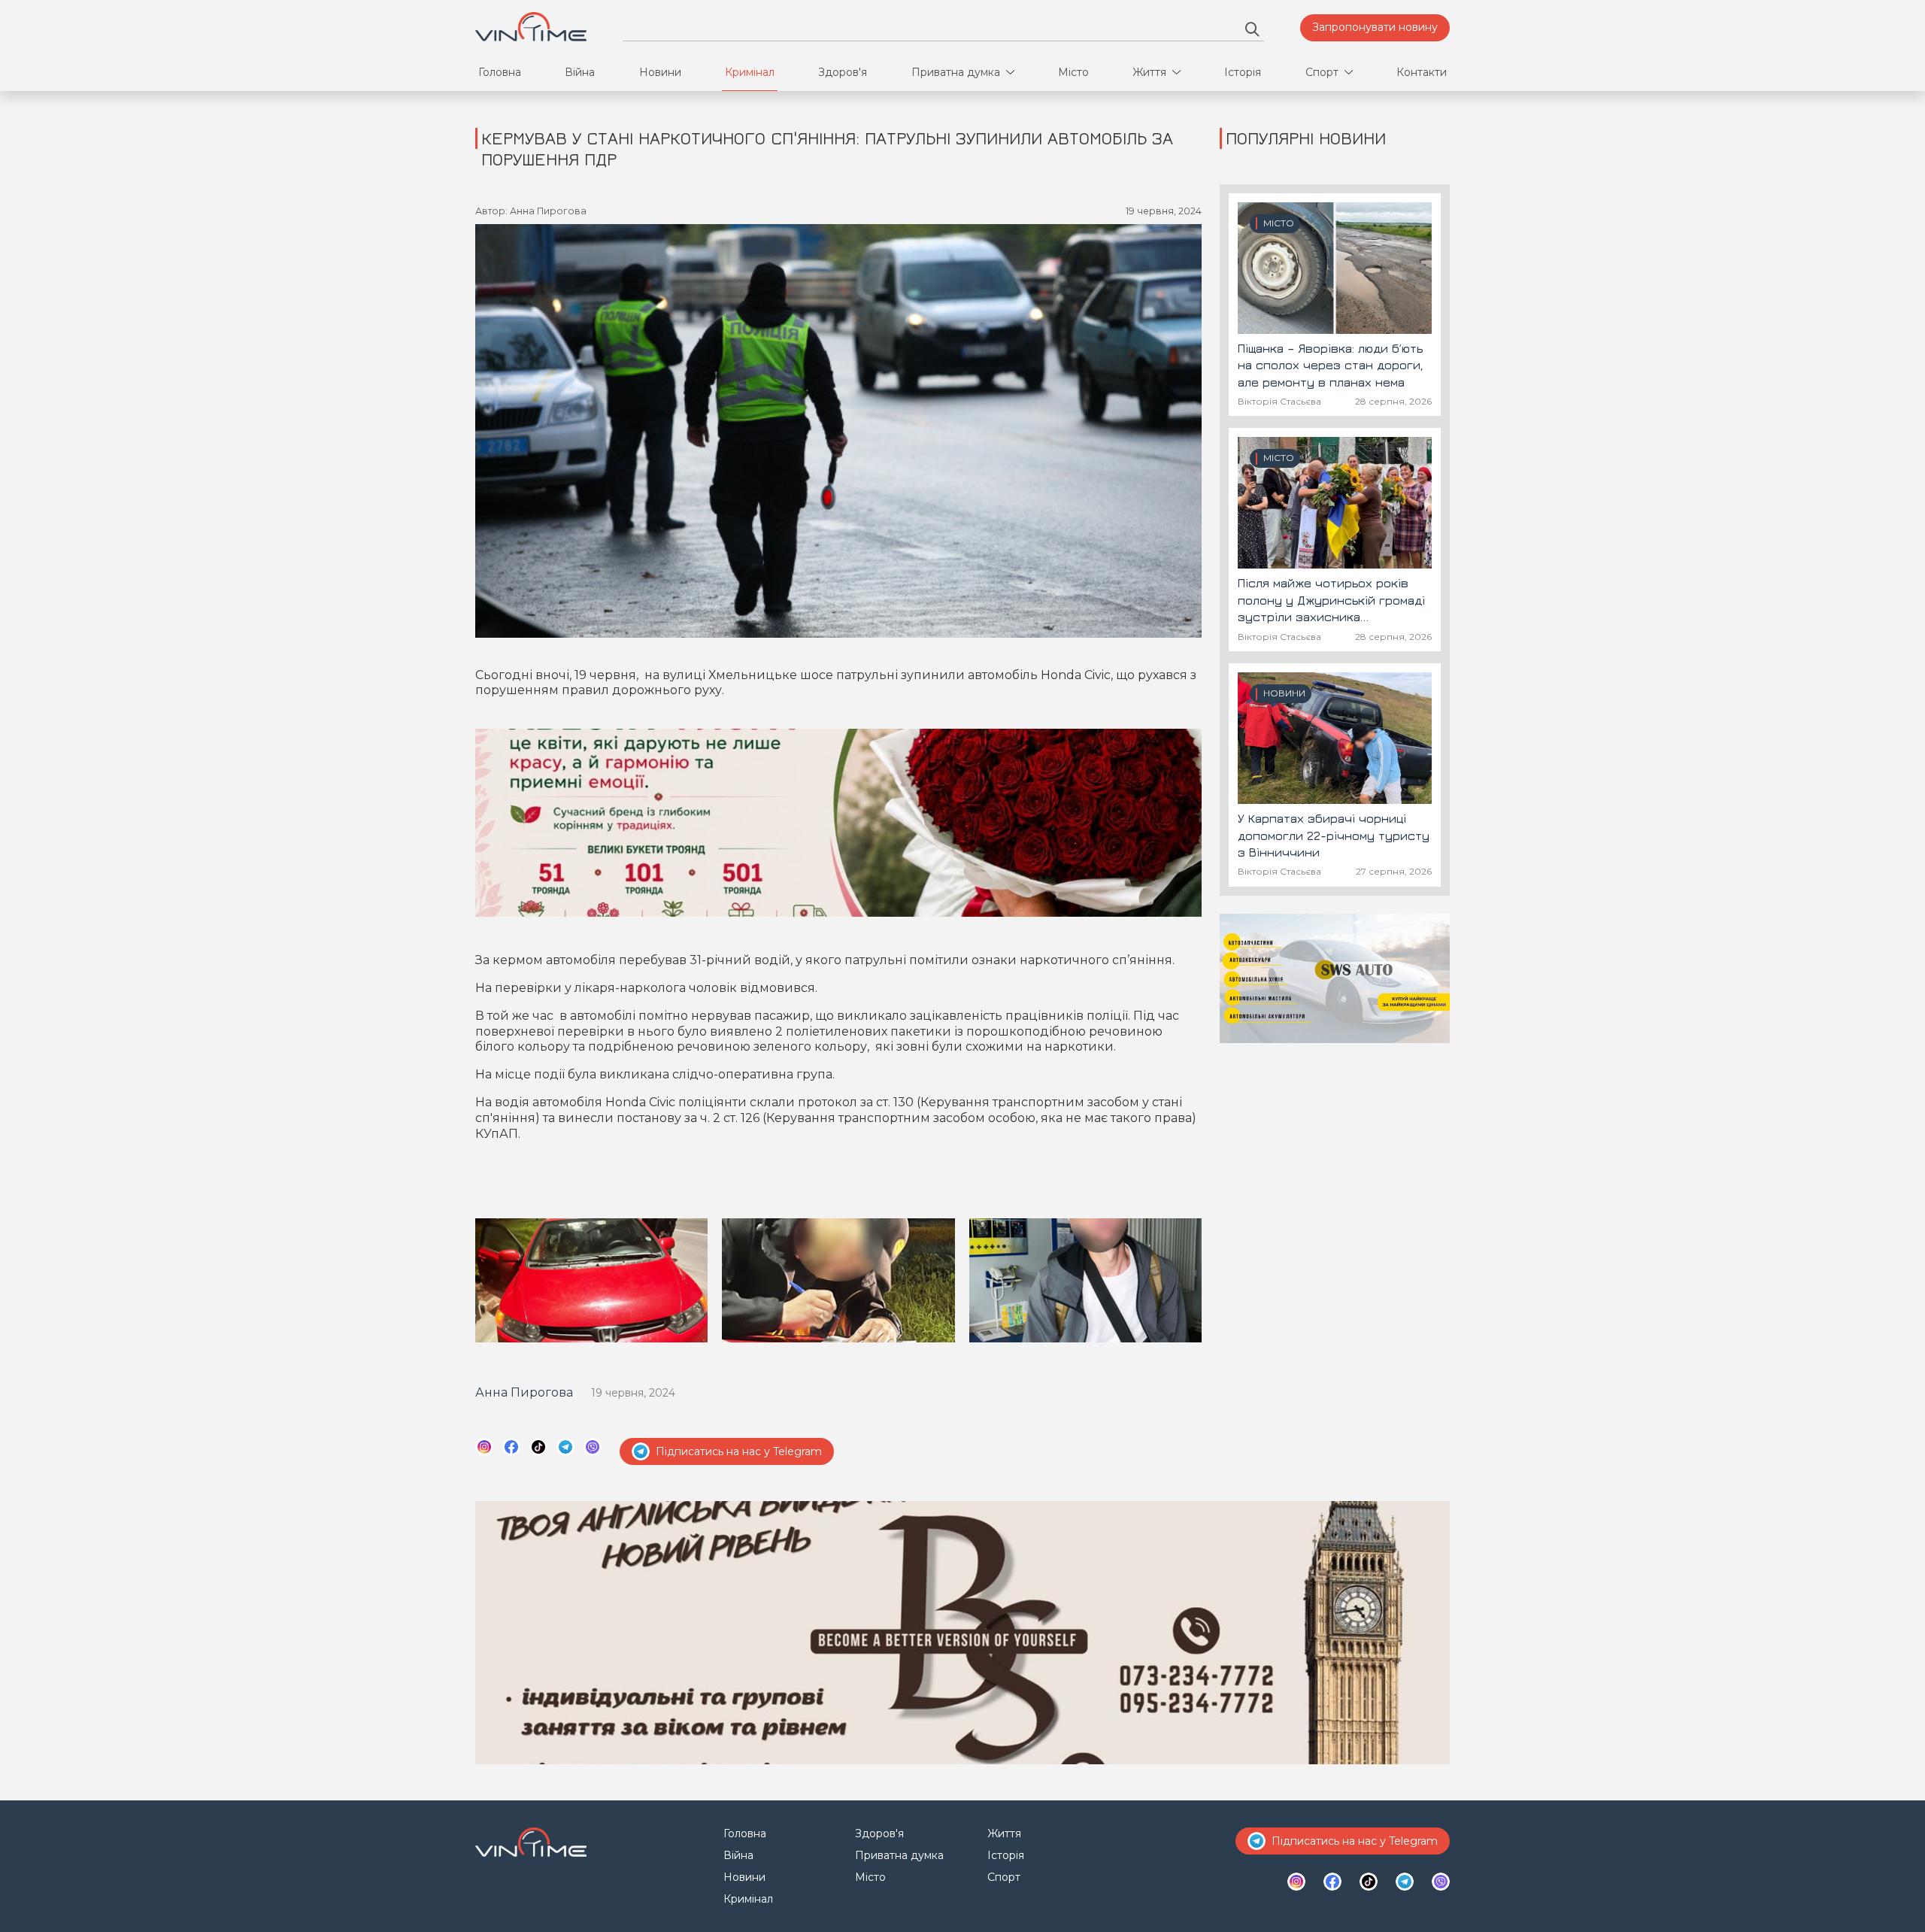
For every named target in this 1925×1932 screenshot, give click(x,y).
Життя (1149, 72)
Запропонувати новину (1375, 27)
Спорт (1322, 72)
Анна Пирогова (524, 1392)
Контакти (1422, 72)
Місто (1073, 72)
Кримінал (750, 72)
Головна (500, 72)
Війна (580, 72)
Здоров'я (843, 72)
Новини (660, 72)
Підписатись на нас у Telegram (739, 1451)
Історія (1243, 72)
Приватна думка (956, 72)
